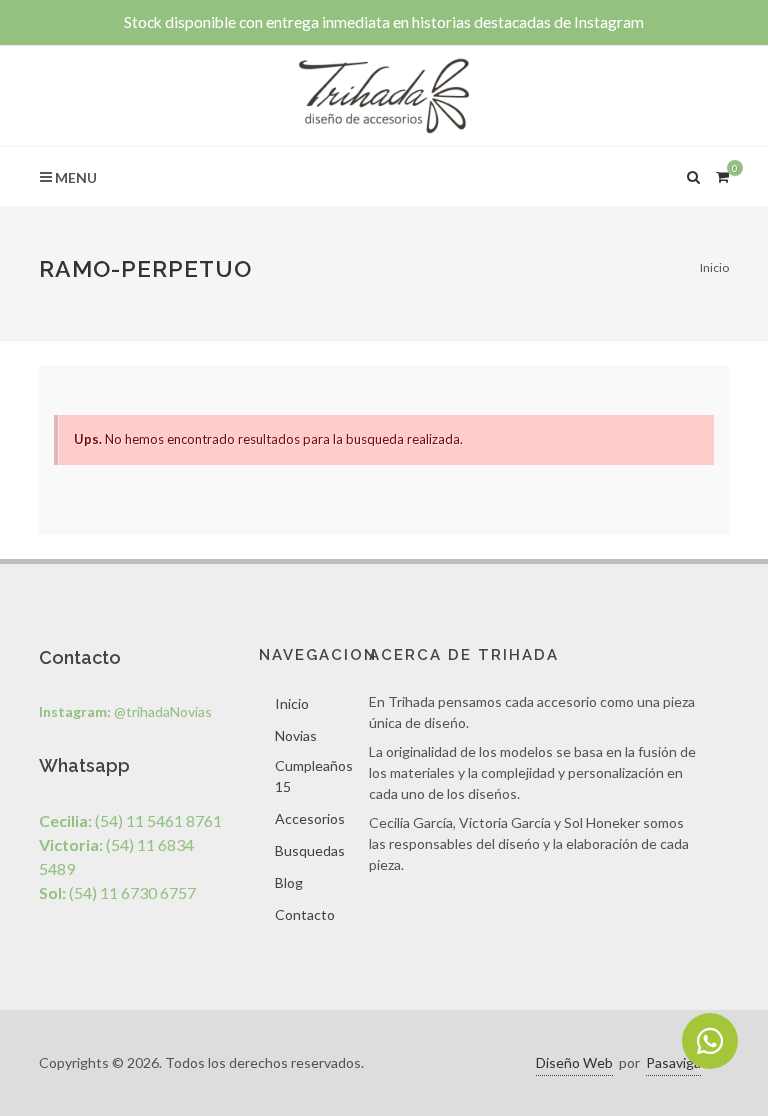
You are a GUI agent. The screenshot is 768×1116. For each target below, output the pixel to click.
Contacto (305, 914)
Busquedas (310, 850)
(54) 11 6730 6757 (117, 892)
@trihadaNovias (125, 711)
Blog (289, 882)
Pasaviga (673, 1062)
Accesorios (310, 818)
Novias (296, 735)
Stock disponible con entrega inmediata (384, 22)
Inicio (714, 267)
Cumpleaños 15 (314, 776)
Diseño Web (574, 1062)
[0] (722, 174)
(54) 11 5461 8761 (130, 820)
